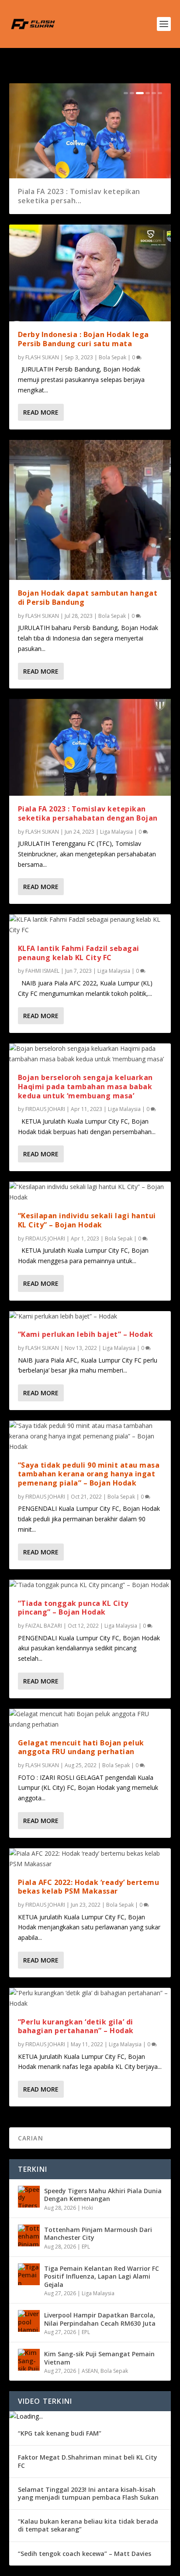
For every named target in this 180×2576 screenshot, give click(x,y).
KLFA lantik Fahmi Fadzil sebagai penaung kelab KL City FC (79, 953)
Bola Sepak (112, 357)
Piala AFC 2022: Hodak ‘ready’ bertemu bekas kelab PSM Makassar (89, 1887)
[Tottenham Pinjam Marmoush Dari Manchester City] (29, 2235)
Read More (41, 412)
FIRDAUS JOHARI (45, 1109)
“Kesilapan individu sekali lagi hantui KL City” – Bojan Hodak (87, 1220)
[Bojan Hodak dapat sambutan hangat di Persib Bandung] (90, 510)
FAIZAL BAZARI (44, 1626)
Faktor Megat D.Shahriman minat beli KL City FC (88, 2461)
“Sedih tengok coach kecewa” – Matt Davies (85, 2554)
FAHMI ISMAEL (42, 971)
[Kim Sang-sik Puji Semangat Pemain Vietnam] (29, 2360)
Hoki (87, 2208)
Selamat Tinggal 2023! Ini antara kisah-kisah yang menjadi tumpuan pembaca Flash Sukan (88, 2493)
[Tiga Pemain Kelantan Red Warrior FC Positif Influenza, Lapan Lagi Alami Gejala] (29, 2274)
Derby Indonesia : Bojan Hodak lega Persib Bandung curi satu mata (83, 339)
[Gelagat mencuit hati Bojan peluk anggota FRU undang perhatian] (90, 1719)
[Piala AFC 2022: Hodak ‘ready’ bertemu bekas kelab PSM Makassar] (90, 1859)
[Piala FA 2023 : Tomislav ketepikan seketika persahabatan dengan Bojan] (90, 747)
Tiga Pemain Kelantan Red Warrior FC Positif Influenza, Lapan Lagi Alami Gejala (102, 2276)
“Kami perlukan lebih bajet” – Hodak (86, 1334)
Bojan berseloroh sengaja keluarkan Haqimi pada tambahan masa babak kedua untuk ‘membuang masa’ (85, 1087)
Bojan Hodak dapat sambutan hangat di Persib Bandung (88, 598)
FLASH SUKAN (42, 357)
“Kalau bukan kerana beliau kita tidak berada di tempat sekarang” (88, 2525)
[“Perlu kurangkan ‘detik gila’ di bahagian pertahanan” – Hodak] (90, 1998)
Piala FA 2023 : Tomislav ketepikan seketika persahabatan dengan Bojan (88, 813)
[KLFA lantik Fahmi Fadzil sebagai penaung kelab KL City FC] (90, 925)
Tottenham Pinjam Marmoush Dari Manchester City (98, 2234)
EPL (86, 2247)
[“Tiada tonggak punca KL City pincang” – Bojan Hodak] (90, 1585)
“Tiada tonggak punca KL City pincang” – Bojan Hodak (73, 1608)
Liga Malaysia (116, 832)
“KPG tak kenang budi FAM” (60, 2433)
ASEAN (90, 2371)
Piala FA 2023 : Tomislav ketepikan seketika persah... (79, 196)
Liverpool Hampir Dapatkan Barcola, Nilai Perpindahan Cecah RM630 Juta (100, 2319)
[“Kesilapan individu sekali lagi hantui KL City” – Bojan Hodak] (90, 1192)
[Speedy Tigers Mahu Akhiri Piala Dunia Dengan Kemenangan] (29, 2197)
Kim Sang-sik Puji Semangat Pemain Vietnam (99, 2358)
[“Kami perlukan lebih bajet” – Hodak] (90, 1316)
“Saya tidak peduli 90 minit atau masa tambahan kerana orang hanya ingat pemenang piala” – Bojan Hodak (89, 1474)
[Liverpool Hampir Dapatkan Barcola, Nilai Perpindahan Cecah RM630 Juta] (29, 2321)
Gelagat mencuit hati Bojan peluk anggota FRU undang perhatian (81, 1747)
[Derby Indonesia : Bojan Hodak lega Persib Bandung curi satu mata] (90, 273)
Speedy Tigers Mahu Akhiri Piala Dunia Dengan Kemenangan (103, 2195)
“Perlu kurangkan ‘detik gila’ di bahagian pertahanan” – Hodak (76, 2026)
